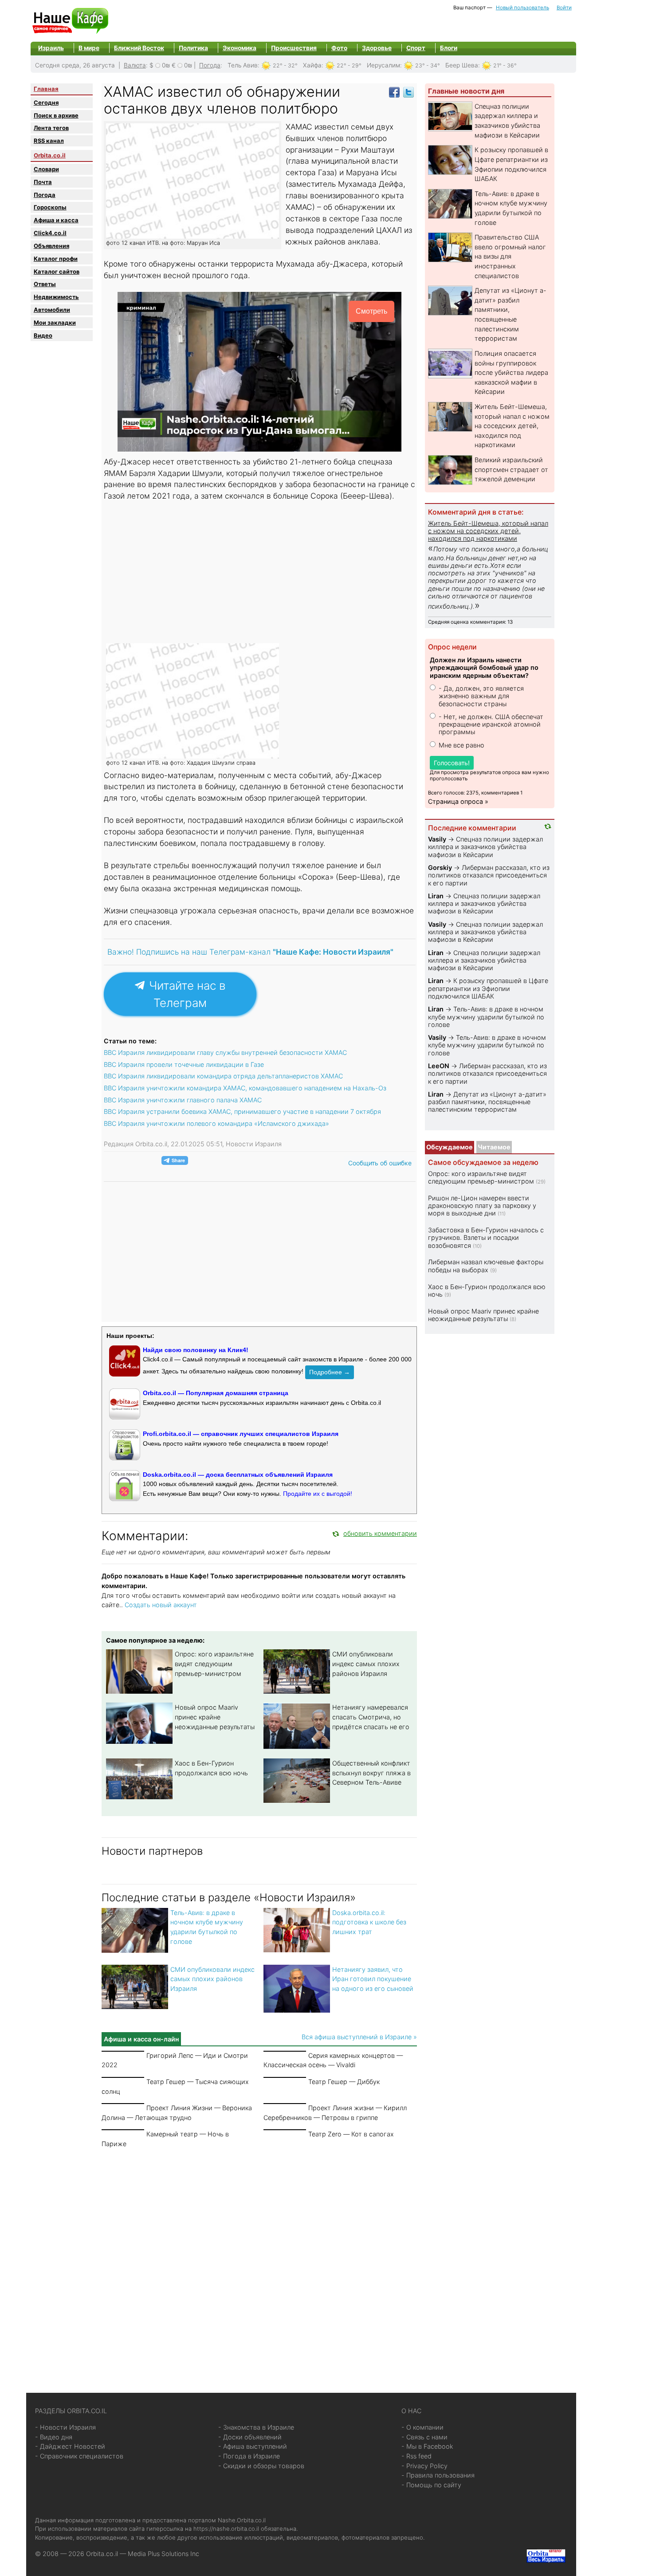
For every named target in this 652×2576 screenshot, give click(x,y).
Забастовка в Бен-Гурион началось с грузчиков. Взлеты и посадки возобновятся (486, 1238)
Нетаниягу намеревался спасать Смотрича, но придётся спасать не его (371, 1717)
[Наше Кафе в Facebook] (394, 92)
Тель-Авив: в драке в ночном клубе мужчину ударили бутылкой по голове (486, 1017)
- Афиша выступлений (253, 2446)
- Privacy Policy (424, 2466)
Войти (564, 8)
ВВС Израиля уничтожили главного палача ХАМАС (183, 1100)
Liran (436, 896)
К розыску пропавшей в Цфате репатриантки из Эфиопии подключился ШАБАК (488, 988)
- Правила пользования (438, 2475)
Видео (43, 335)
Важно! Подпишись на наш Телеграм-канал (250, 952)
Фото (339, 48)
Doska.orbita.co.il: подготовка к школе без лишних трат (369, 1922)
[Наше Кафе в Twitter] (408, 92)
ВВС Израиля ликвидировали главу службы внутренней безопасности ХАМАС (225, 1052)
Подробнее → (330, 1372)
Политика (193, 48)
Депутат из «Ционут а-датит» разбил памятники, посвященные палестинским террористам (487, 1102)
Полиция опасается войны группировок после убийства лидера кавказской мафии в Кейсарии (511, 372)
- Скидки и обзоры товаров (261, 2466)
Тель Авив (243, 65)
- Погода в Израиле (249, 2456)
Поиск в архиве (56, 115)
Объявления (51, 246)
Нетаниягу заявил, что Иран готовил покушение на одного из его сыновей (373, 1979)
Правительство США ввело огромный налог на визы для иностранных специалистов (510, 256)
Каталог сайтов (57, 271)
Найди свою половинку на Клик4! (196, 1350)
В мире (89, 48)
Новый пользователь (522, 8)
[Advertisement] (260, 572)
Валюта (135, 65)
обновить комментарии (380, 1533)
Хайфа (312, 65)
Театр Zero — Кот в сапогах (351, 2134)
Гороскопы (50, 207)
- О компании (422, 2427)
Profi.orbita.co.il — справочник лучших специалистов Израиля (241, 1434)
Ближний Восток (139, 48)
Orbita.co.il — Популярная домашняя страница (216, 1393)
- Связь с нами (424, 2437)
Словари (46, 169)
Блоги (449, 48)
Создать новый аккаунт (161, 1605)
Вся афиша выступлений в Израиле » (359, 2037)
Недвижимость (56, 297)
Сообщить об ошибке (380, 1163)
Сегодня (46, 102)
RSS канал (49, 141)
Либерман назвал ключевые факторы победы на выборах (486, 1266)
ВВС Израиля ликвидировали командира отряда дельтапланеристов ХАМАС (223, 1076)
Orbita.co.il (50, 155)
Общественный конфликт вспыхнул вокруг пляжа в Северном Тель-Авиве (371, 1773)
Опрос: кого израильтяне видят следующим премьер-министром (214, 1664)
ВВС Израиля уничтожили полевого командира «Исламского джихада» (216, 1123)
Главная (46, 89)
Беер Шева (462, 65)
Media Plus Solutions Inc (163, 2554)
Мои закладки (55, 322)
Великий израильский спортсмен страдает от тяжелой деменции (511, 469)
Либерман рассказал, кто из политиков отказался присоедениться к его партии (489, 875)
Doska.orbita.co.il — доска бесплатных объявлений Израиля (238, 1475)
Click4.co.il (50, 233)
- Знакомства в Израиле (256, 2427)
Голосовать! (452, 763)
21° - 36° (505, 65)
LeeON (439, 1066)
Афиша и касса (56, 220)
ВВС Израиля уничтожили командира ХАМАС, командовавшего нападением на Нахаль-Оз (245, 1088)
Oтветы (45, 284)
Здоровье (377, 48)
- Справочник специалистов (79, 2456)
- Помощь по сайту (431, 2485)
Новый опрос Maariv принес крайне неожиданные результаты (215, 1717)
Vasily (437, 839)
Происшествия (294, 48)
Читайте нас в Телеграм (186, 994)
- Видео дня (54, 2437)
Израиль (51, 48)
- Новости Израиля (65, 2427)
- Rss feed (416, 2456)
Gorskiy (440, 867)
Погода (210, 65)
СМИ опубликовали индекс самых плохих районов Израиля (366, 1664)
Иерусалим (383, 65)
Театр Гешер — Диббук (344, 2082)
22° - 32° (285, 65)
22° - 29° (349, 65)
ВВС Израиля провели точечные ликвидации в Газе (184, 1064)
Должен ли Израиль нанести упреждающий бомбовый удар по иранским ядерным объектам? (484, 668)
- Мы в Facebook (427, 2446)
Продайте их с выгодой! (318, 1494)
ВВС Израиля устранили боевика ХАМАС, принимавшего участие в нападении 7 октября (242, 1111)
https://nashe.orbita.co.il (226, 2529)
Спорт (416, 48)
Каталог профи (56, 259)
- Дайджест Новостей (70, 2446)
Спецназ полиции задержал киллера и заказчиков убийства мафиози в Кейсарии (485, 847)
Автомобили (52, 310)
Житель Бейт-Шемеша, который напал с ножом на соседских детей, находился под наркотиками (512, 426)
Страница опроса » (458, 801)
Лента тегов (51, 128)
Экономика (240, 48)
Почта (43, 182)
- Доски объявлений (250, 2437)
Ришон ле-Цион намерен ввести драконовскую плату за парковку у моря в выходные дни (482, 1206)
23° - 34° (428, 65)
